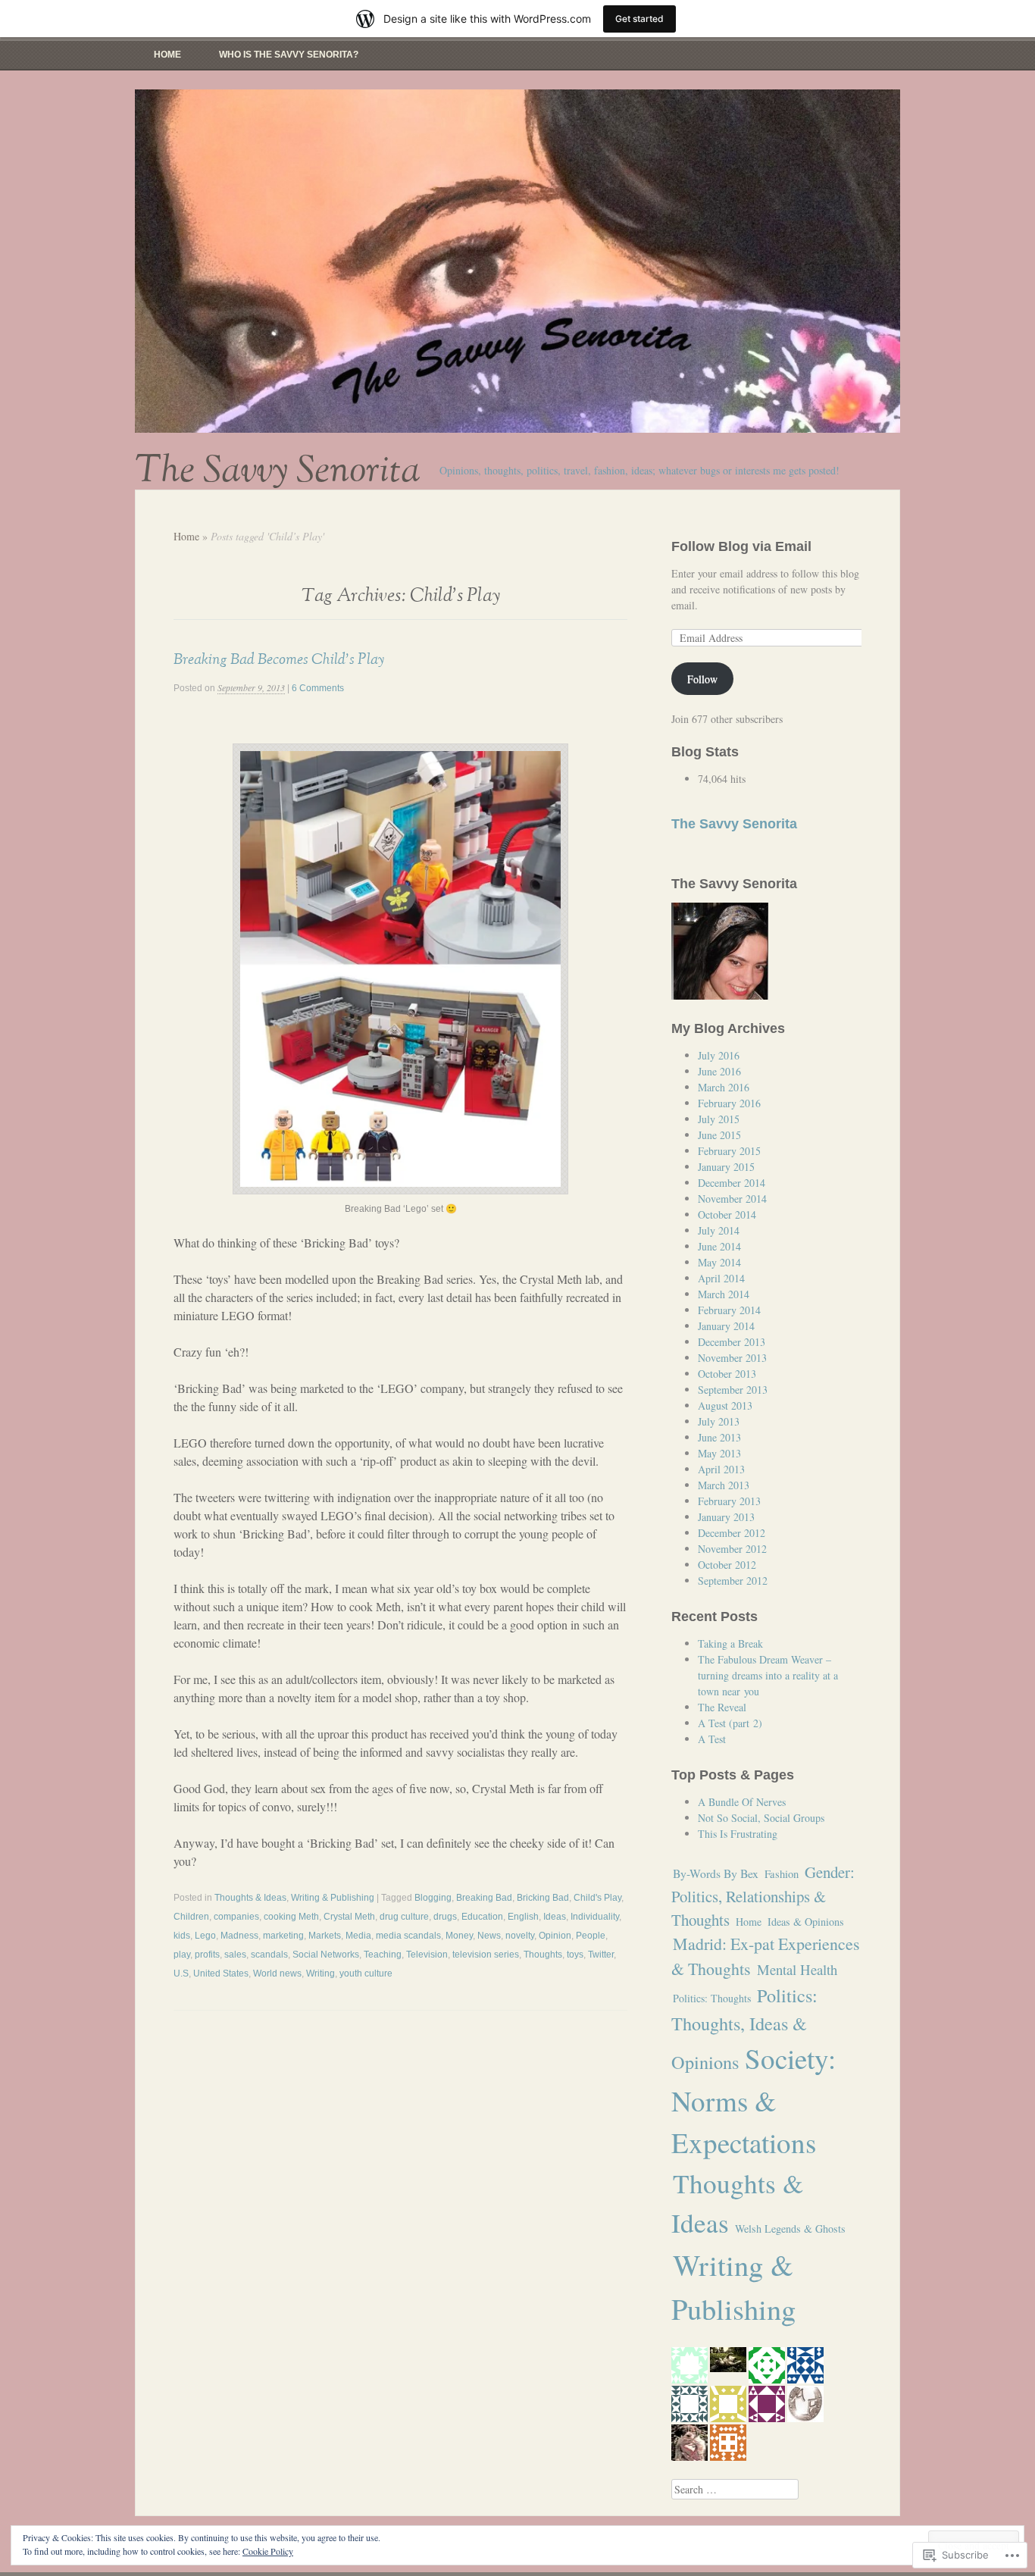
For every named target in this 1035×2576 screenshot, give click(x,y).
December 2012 (732, 1533)
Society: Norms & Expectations (754, 2100)
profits (207, 1955)
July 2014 (719, 1230)
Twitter (601, 1955)
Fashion (782, 1874)
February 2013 (729, 1501)
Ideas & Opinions (806, 1922)
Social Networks (326, 1955)
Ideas (555, 1917)
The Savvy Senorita (278, 471)
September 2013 (733, 1390)
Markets (325, 1936)
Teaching (383, 1955)
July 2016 (719, 1055)
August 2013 (725, 1405)
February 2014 (729, 1310)
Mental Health (797, 1969)
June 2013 (719, 1437)
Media (358, 1936)
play (182, 1955)
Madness (239, 1936)
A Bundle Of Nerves (742, 1802)
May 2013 (719, 1453)
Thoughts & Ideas (250, 1898)
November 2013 (732, 1358)
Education (482, 1917)
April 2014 (721, 1278)
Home (167, 55)
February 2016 (729, 1103)
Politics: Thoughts (712, 1998)
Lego (205, 1936)
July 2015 (719, 1119)
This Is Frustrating (738, 1834)
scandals (269, 1955)
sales (235, 1955)
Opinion (555, 1936)
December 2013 (732, 1342)
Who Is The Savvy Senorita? (289, 55)
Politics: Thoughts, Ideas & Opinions (744, 2028)
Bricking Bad (543, 1898)
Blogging (433, 1898)
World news (277, 1973)
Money (459, 1936)
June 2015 (719, 1135)
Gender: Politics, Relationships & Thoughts (763, 1896)
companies (236, 1917)
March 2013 (724, 1485)
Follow (702, 679)
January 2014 (726, 1326)
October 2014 (727, 1214)
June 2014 (719, 1246)
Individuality (595, 1917)
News (489, 1936)
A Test (712, 1739)
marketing (283, 1936)
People (591, 1936)
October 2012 (727, 1565)
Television (427, 1955)
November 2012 (732, 1549)
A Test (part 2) (730, 1723)
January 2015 (726, 1167)
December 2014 (732, 1183)
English (523, 1917)
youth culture (366, 1973)
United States (221, 1973)
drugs (445, 1917)
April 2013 (721, 1469)
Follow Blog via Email (741, 546)
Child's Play (597, 1898)
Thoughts (543, 1955)
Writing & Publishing (333, 1898)
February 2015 (729, 1151)
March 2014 (724, 1294)
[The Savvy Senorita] (517, 261)
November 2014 (732, 1199)
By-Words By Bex (716, 1873)
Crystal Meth (349, 1917)
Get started (639, 19)
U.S (181, 1973)
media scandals (408, 1936)
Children (191, 1917)
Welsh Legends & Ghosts (790, 2229)
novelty (520, 1936)
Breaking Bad (484, 1898)
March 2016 (724, 1087)
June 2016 (719, 1071)
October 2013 (727, 1374)
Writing (321, 1973)
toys (575, 1955)
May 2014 (719, 1262)
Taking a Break (730, 1643)
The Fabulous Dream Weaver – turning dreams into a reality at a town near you (768, 1675)
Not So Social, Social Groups (761, 1818)
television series (486, 1955)
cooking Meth (291, 1917)
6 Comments (318, 688)
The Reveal (722, 1707)
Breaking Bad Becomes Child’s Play (279, 659)
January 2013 (726, 1517)
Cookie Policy (268, 2551)
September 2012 (733, 1581)
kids (182, 1936)
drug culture (404, 1917)
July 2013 (719, 1421)
